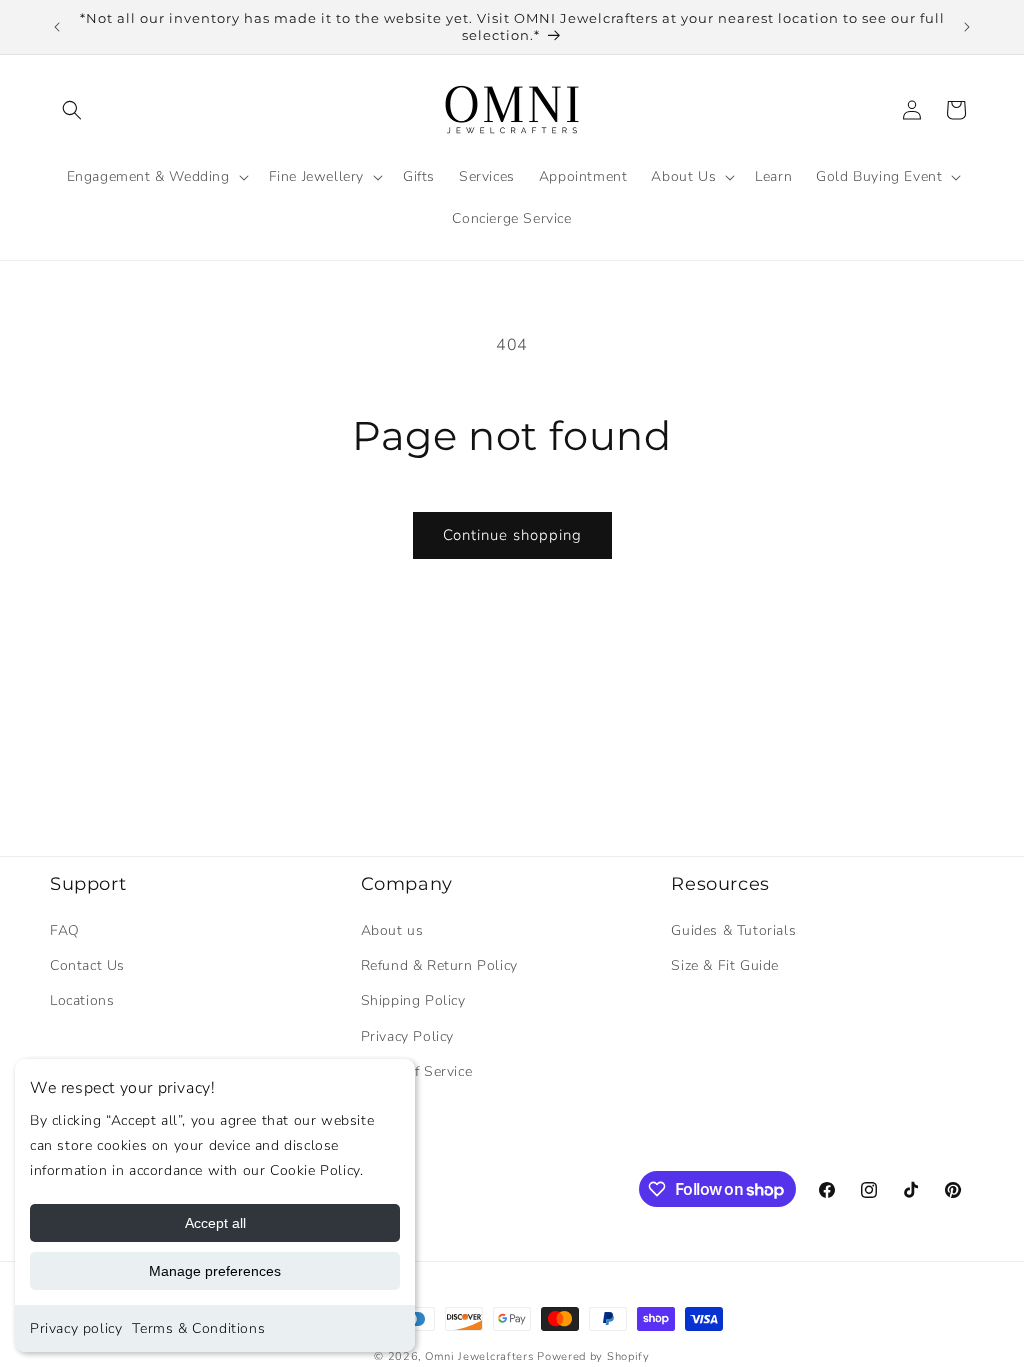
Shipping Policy (413, 1000)
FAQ (65, 930)
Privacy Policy (407, 1036)
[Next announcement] (967, 27)
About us (392, 930)
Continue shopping (512, 535)
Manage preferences (215, 1271)
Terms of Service (417, 1071)
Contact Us (87, 965)
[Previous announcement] (57, 27)
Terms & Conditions (198, 1328)
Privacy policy (76, 1328)
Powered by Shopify (593, 1356)
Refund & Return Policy (439, 965)
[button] (72, 110)
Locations (82, 1000)
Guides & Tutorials (733, 930)
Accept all (215, 1223)
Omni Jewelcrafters (479, 1356)
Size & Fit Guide (725, 965)
